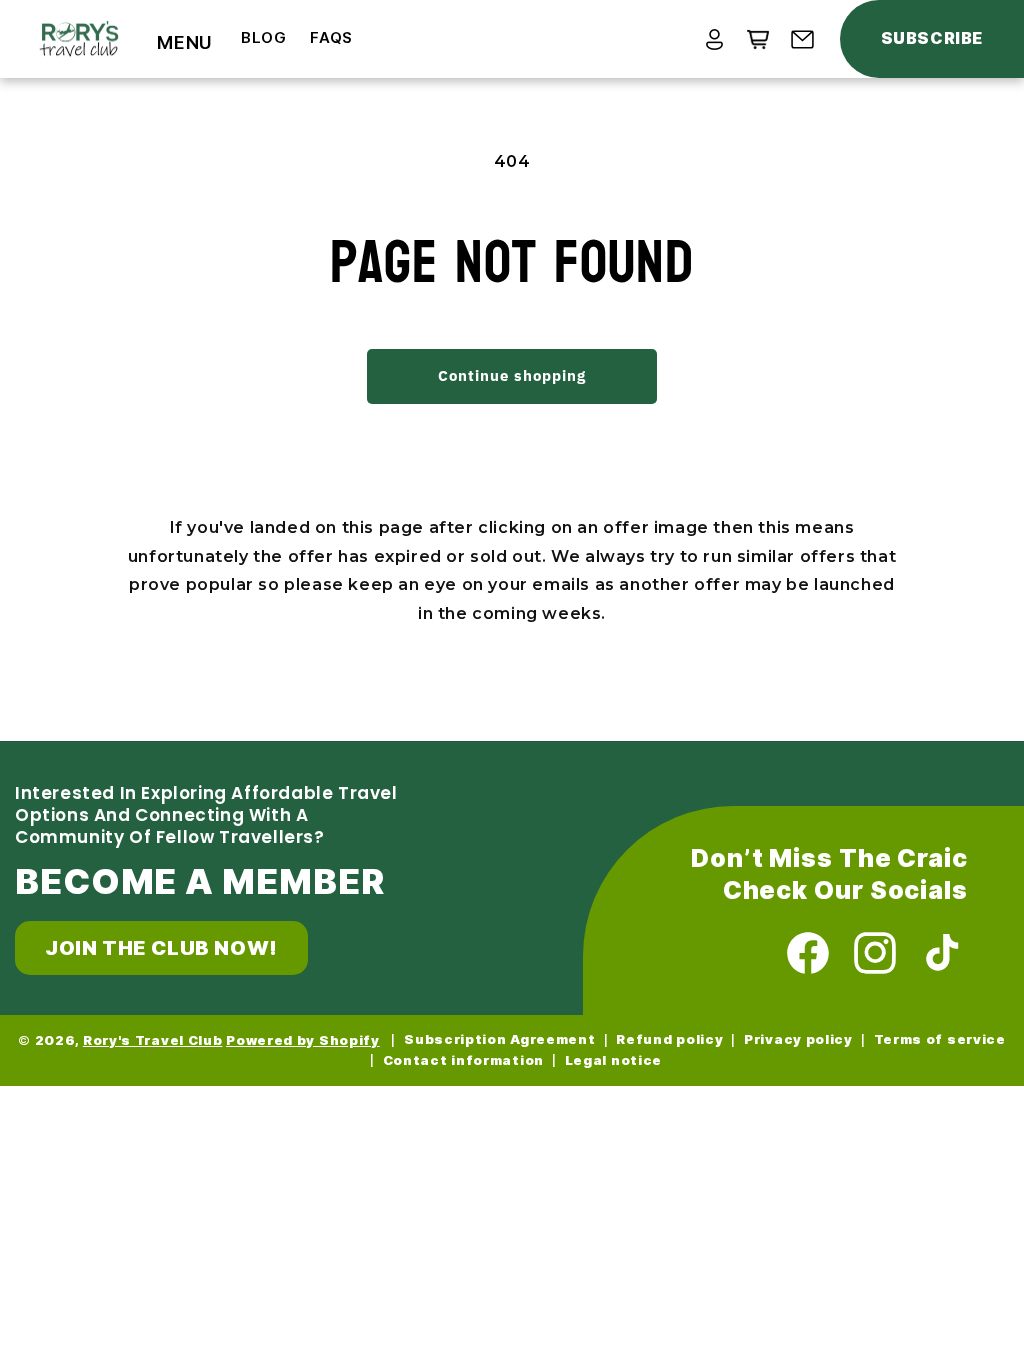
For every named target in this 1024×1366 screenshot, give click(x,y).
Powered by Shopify (303, 1040)
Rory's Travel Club (153, 1040)
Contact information (463, 1060)
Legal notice (613, 1060)
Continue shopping (512, 375)
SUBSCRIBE (932, 38)
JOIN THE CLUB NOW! (161, 948)
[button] (185, 43)
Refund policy (669, 1039)
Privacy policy (798, 1039)
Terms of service (940, 1039)
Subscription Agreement (499, 1039)
